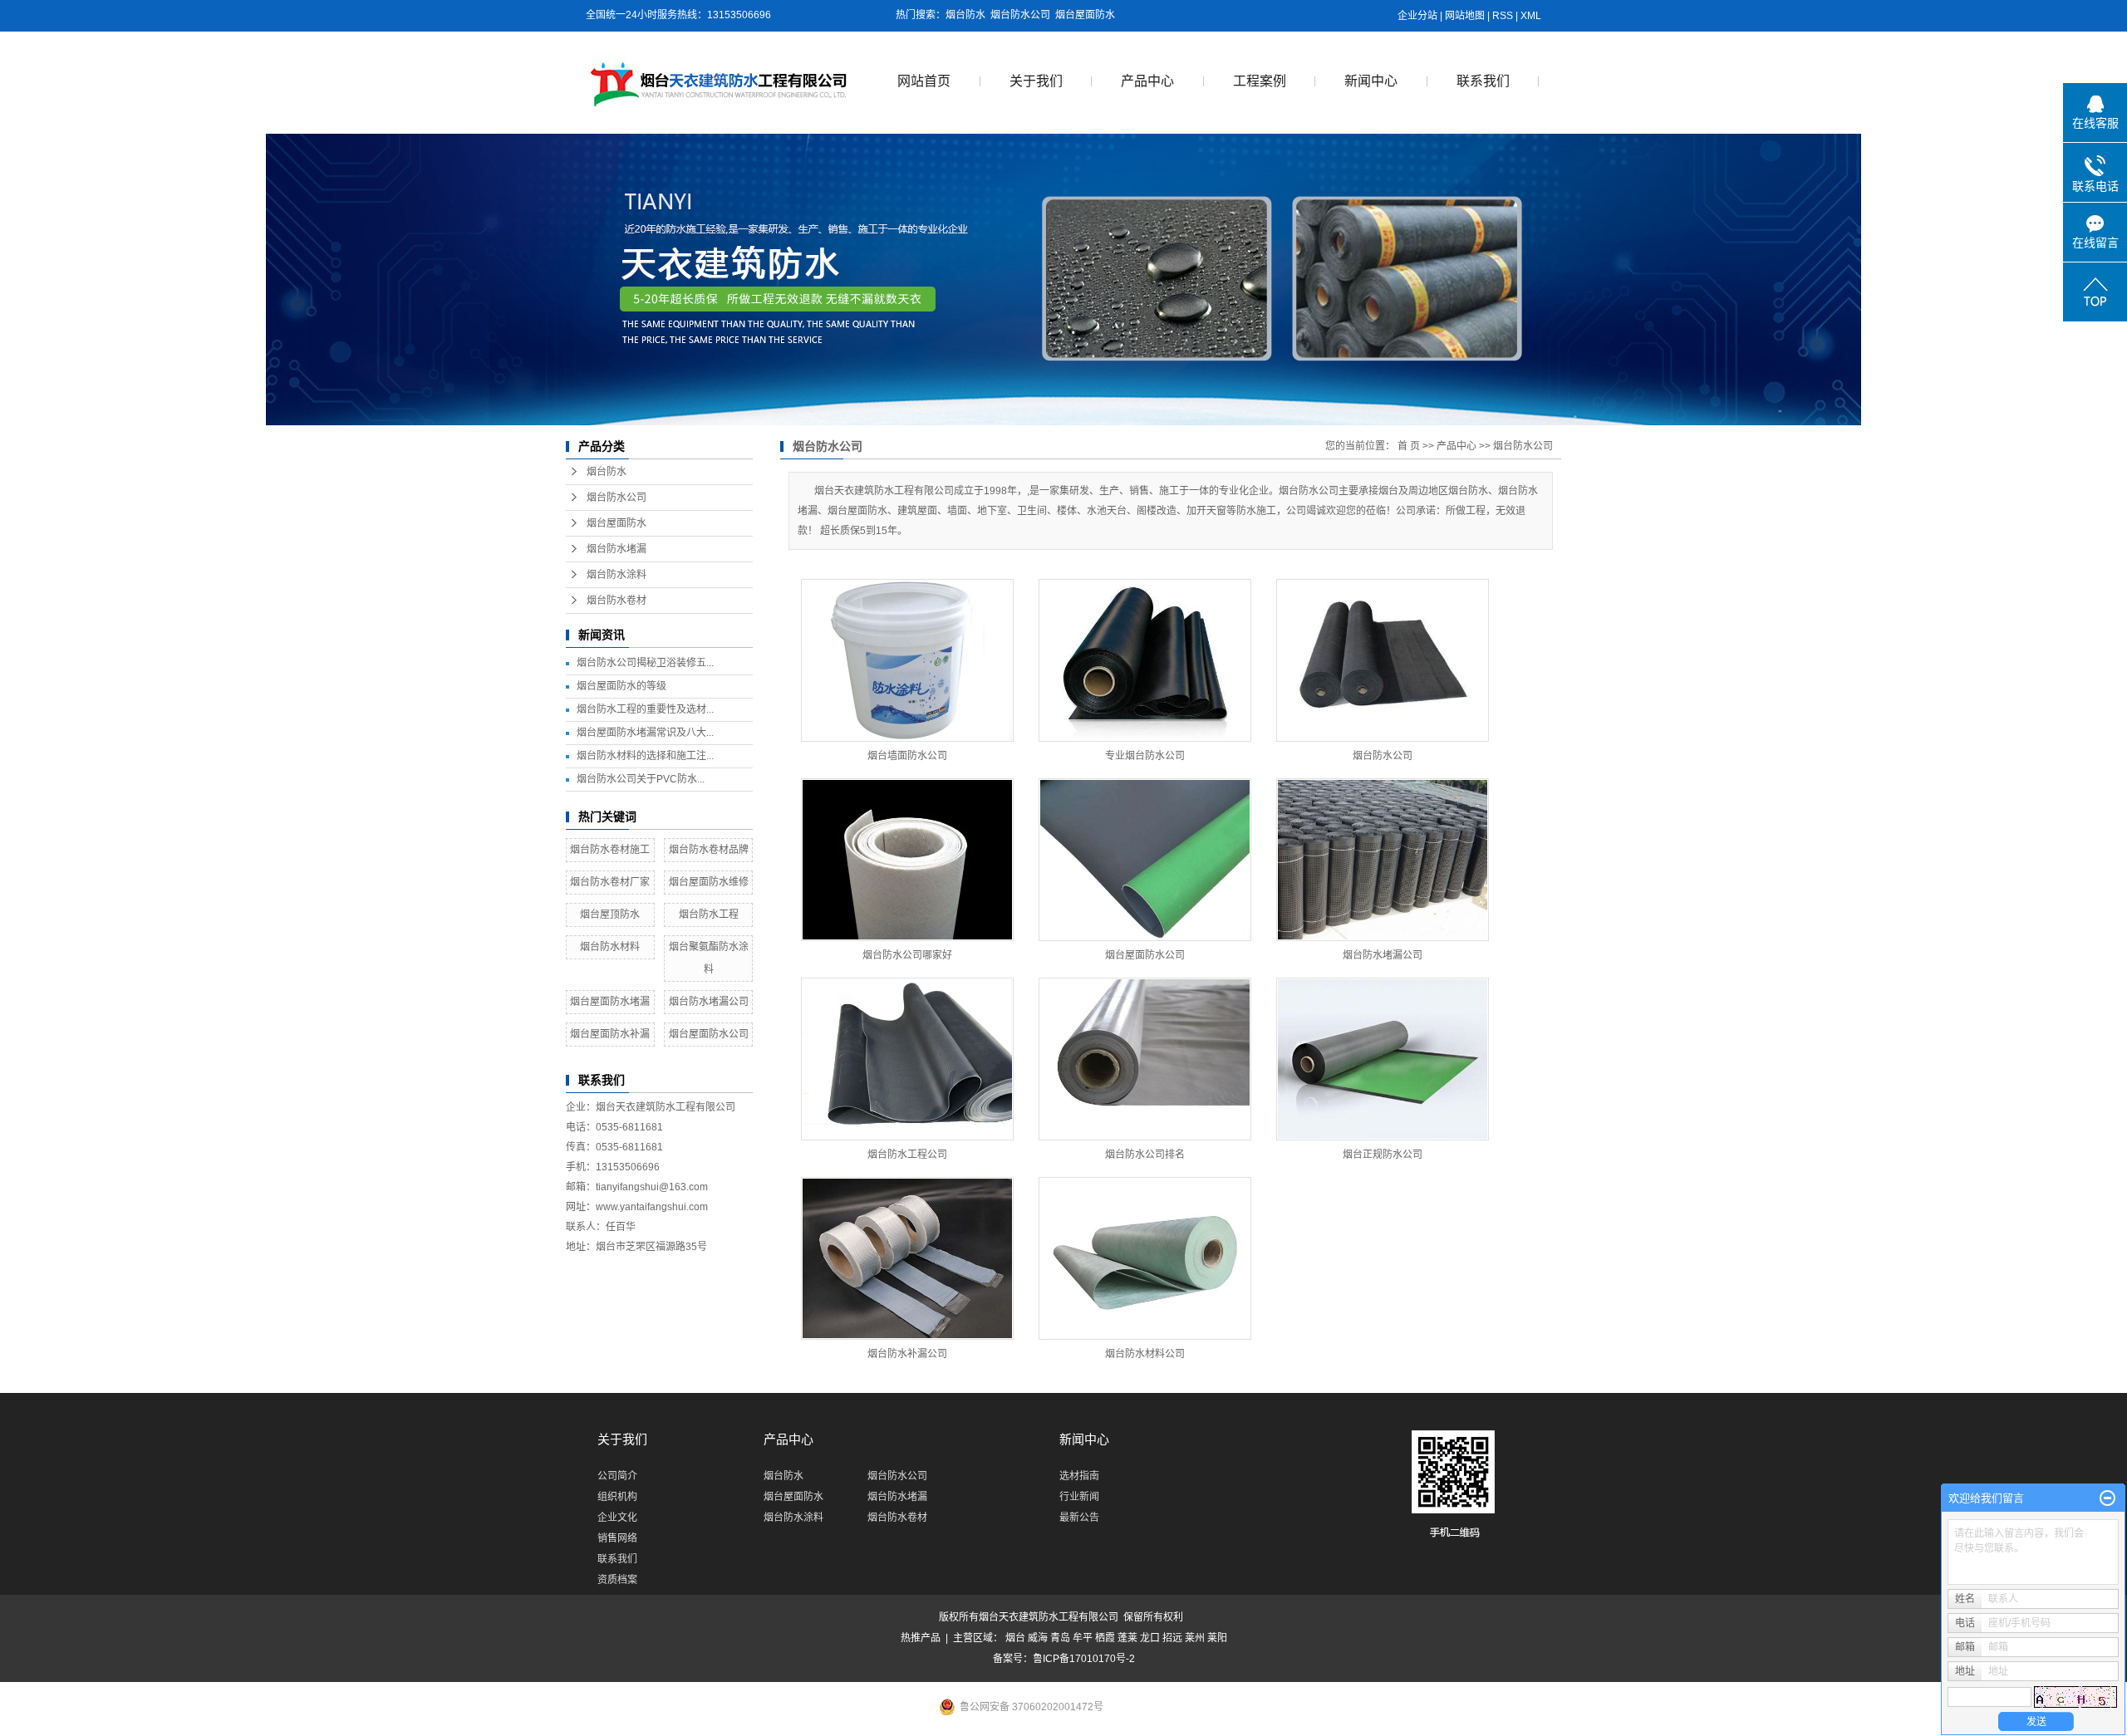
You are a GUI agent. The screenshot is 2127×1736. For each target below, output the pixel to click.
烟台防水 (965, 15)
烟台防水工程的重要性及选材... (645, 709)
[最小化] (2107, 1498)
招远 (1172, 1638)
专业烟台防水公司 (1145, 756)
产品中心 (1147, 81)
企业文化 (617, 1518)
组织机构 (617, 1497)
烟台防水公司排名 (1145, 1155)
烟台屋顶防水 (610, 915)
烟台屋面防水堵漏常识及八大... (645, 733)
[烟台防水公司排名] (1145, 1059)
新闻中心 (1371, 81)
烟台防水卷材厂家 (610, 882)
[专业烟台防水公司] (1145, 660)
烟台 (1015, 1638)
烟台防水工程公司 (907, 1155)
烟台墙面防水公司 (907, 756)
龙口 (1150, 1638)
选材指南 (1079, 1476)
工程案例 (1260, 81)
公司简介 (617, 1476)
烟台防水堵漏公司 (709, 1002)
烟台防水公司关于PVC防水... (641, 779)
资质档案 (617, 1580)
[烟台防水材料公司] (1145, 1258)
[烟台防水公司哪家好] (907, 860)
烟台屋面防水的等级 (621, 686)
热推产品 (921, 1638)
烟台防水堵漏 (616, 549)
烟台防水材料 (610, 947)
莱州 (1195, 1638)
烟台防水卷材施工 (610, 850)
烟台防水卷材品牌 (709, 850)
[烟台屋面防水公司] (1145, 860)
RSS (1503, 16)
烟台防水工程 (709, 915)
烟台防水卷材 (616, 601)
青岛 (1060, 1638)
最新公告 (1079, 1518)
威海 (1038, 1638)
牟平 (1083, 1638)
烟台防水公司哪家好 (907, 955)
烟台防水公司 (1020, 15)
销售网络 (617, 1538)
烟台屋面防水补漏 (610, 1034)
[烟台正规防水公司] (1383, 1059)
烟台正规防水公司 (1383, 1155)
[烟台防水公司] (1383, 660)
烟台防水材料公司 (1145, 1354)
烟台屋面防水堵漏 (610, 1002)
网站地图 (1465, 16)
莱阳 (1217, 1638)
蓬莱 (1127, 1638)
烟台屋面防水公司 (709, 1034)
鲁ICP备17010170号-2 (1084, 1659)
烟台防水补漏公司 (907, 1354)
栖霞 (1105, 1638)
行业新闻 (1079, 1497)
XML (1531, 16)
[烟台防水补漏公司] (907, 1258)
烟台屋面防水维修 (709, 882)
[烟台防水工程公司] (907, 1059)
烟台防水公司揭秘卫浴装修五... (645, 663)
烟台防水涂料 (616, 575)
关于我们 (1036, 81)
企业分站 (1417, 16)
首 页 (1409, 446)
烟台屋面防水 (1085, 15)
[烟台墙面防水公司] (907, 660)
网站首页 (924, 81)
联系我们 (1483, 81)
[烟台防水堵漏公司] (1383, 860)
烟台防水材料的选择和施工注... (645, 756)
